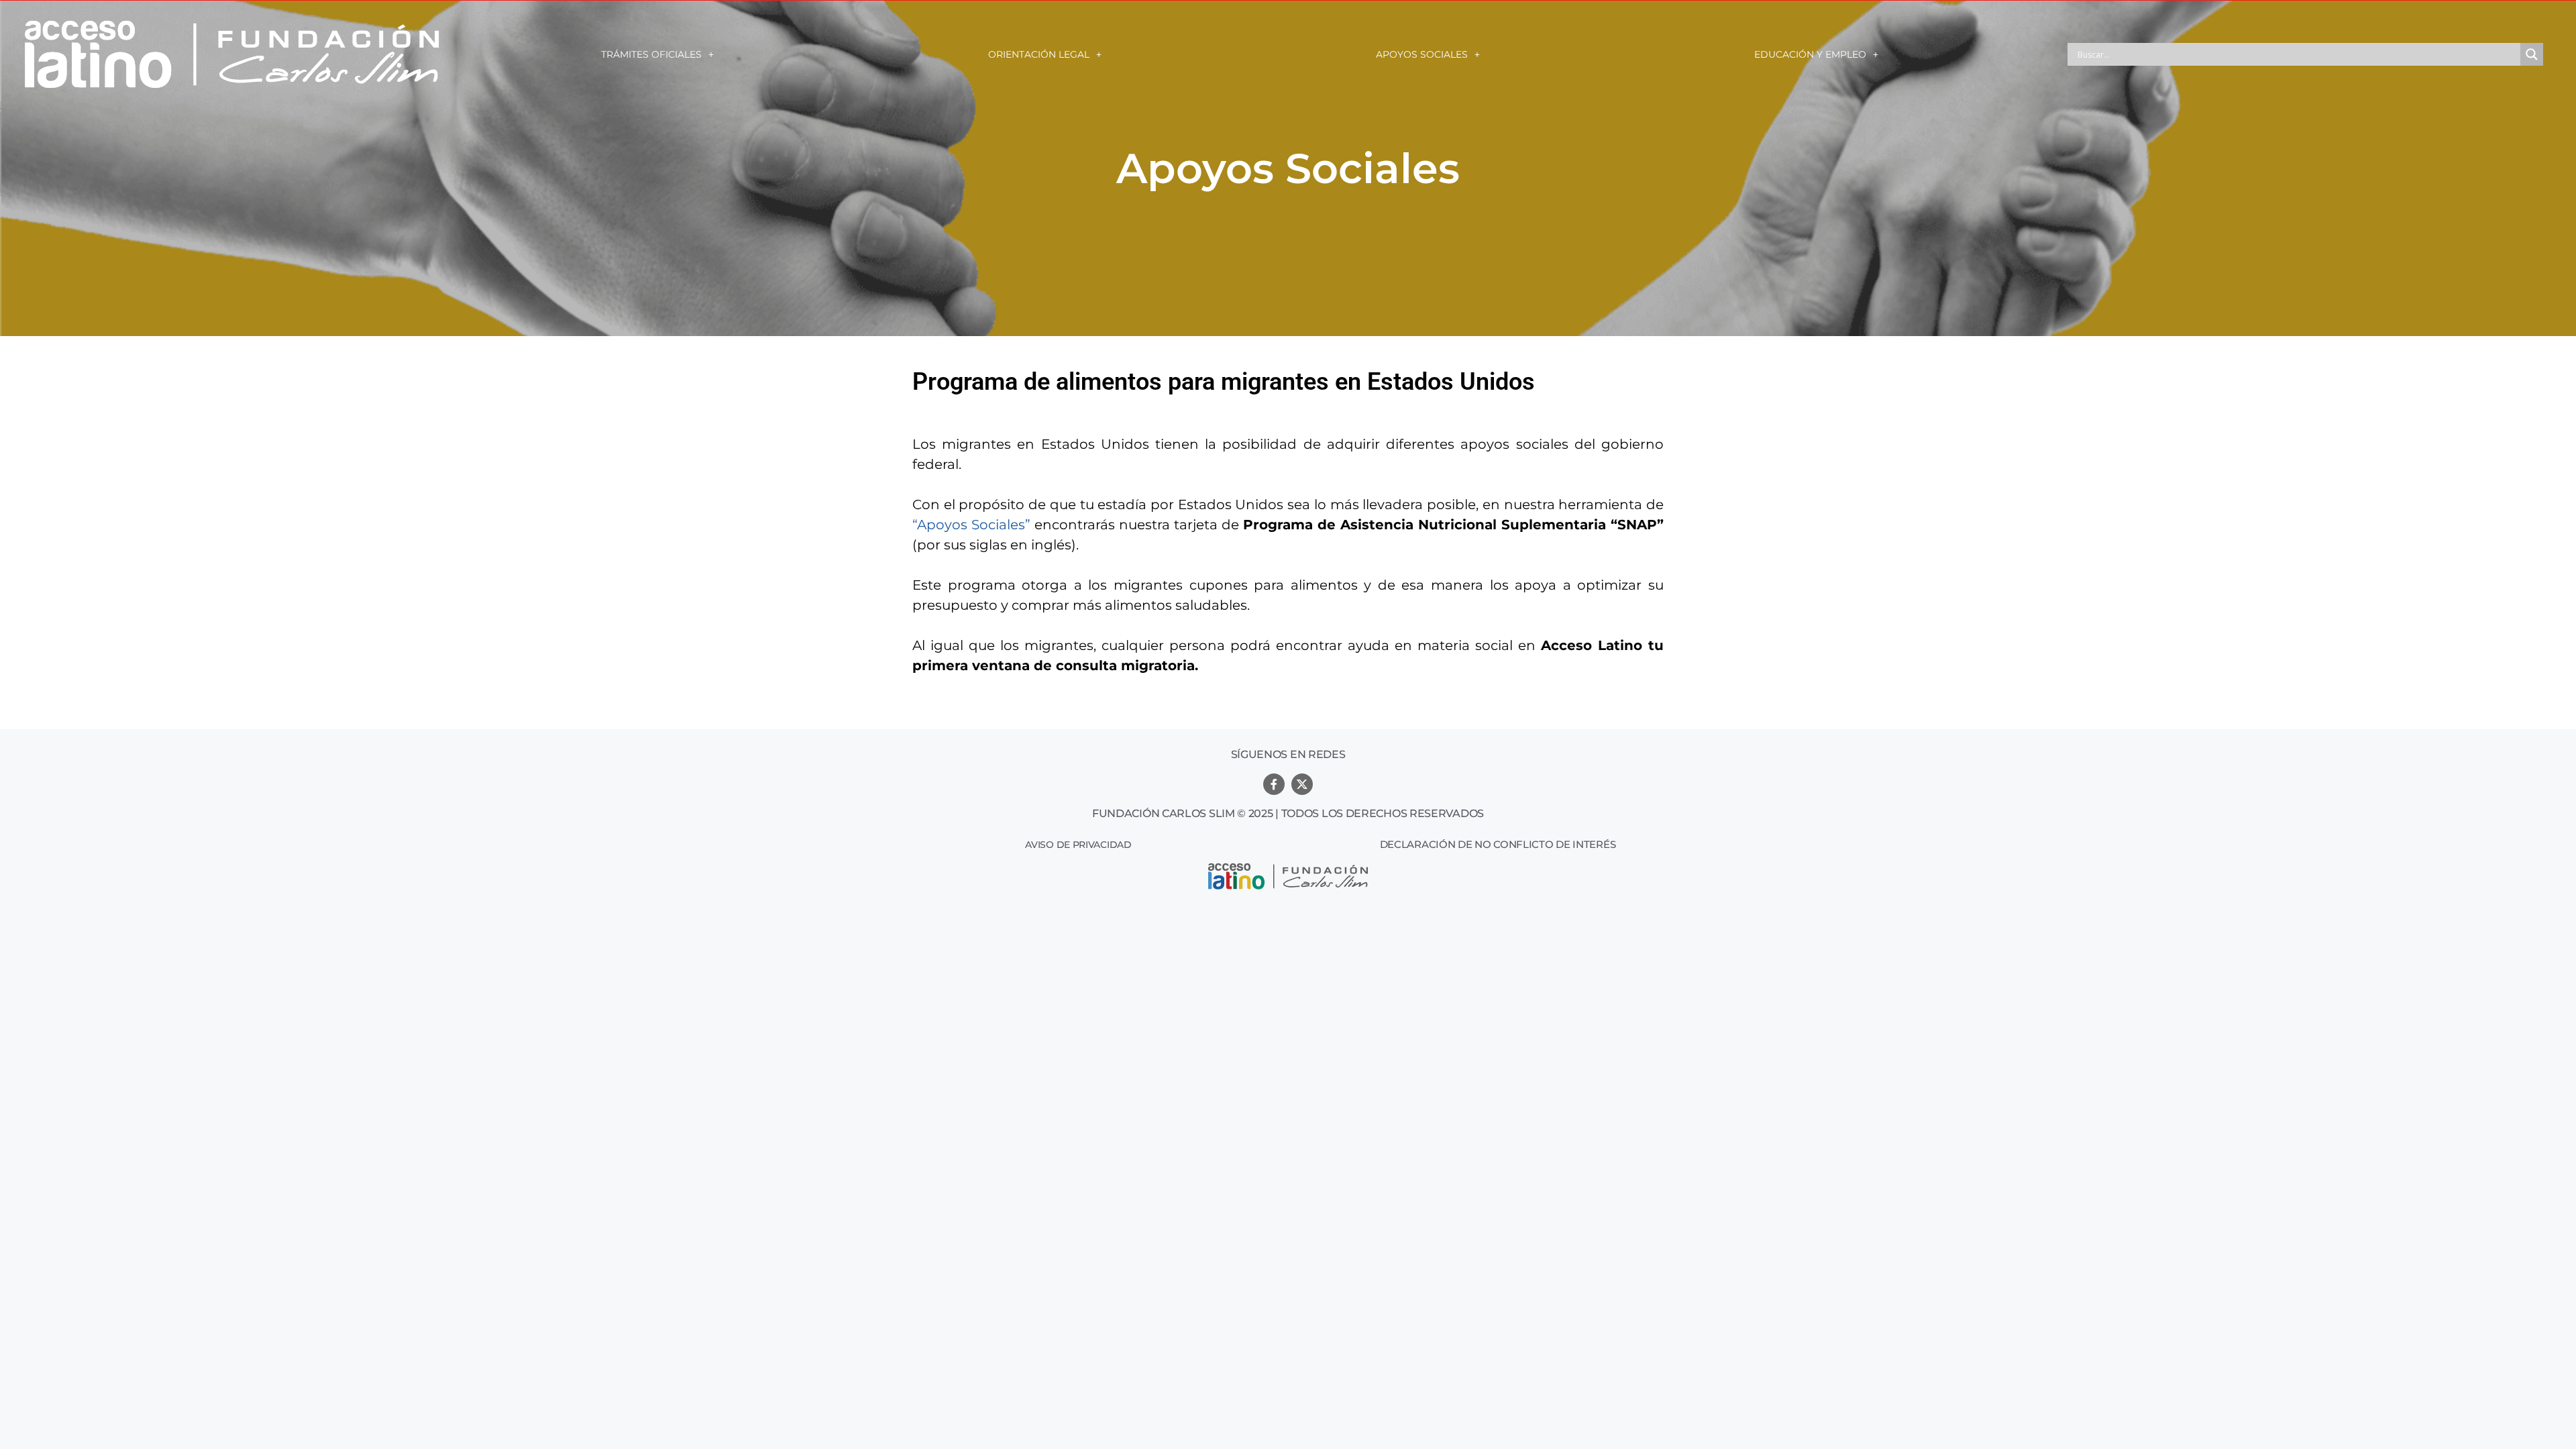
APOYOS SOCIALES (1422, 54)
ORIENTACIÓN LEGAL (1039, 54)
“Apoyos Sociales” (971, 525)
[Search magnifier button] (2532, 54)
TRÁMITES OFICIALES (651, 54)
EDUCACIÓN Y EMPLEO (1810, 54)
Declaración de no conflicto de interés (1498, 844)
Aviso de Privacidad (1078, 845)
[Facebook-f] (1274, 784)
